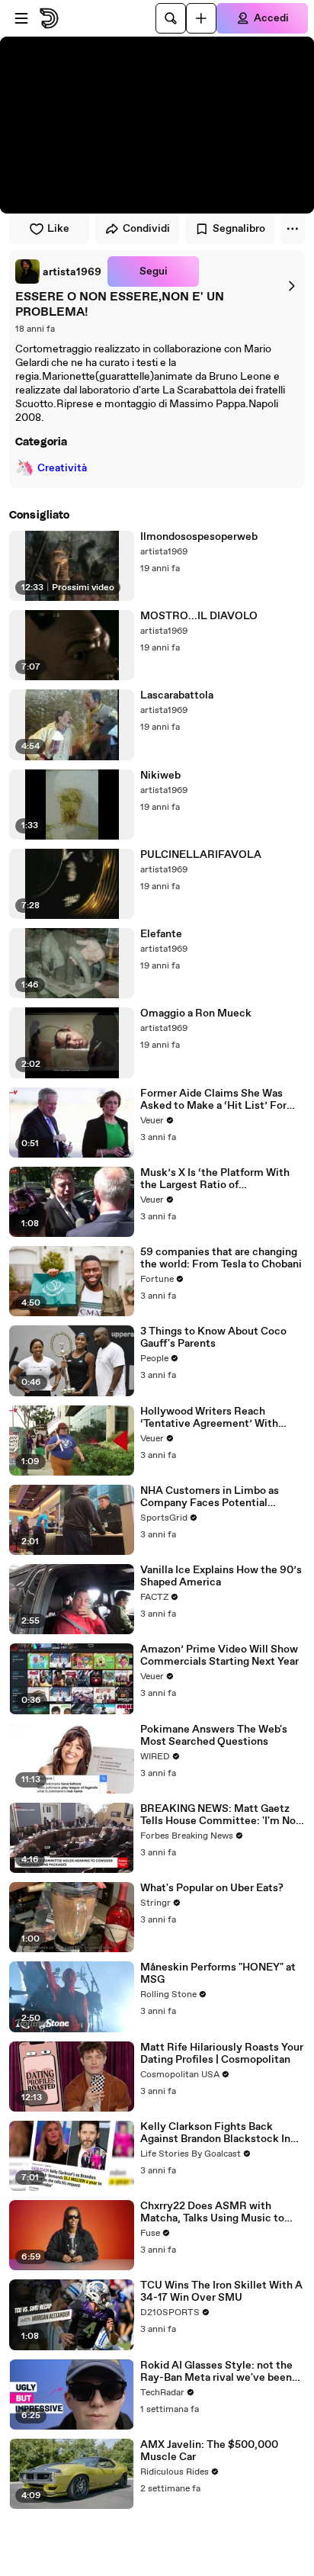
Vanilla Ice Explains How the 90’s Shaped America (221, 1576)
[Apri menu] (21, 18)
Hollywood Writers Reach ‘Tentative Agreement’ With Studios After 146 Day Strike (210, 1418)
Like (58, 229)
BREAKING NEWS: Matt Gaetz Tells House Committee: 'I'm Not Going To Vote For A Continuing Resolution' (220, 1815)
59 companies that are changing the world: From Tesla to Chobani (221, 1258)
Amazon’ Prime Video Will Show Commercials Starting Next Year (219, 1656)
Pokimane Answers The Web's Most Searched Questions (214, 1736)
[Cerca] (171, 18)
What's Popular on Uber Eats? (212, 1888)
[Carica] (201, 18)
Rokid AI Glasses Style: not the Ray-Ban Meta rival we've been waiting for (216, 2372)
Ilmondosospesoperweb (199, 537)
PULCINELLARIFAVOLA (201, 855)
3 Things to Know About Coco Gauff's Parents (213, 1338)
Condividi (146, 229)
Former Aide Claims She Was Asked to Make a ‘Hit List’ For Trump (213, 1100)
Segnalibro (239, 229)
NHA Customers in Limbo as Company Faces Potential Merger (210, 1497)
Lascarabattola (177, 695)
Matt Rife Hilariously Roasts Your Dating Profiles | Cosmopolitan (222, 2054)
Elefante (161, 934)
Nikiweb (160, 776)
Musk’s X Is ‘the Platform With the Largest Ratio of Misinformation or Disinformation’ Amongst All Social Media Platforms (215, 1179)
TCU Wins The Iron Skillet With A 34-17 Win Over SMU (221, 2292)
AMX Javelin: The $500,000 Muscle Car (209, 2451)
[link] (58, 271)
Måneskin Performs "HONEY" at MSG (218, 1974)
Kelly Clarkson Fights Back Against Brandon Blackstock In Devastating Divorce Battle (215, 2133)
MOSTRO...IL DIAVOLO (199, 616)
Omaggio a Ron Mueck (196, 1013)
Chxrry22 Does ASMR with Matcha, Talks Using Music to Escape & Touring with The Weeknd (212, 2212)
